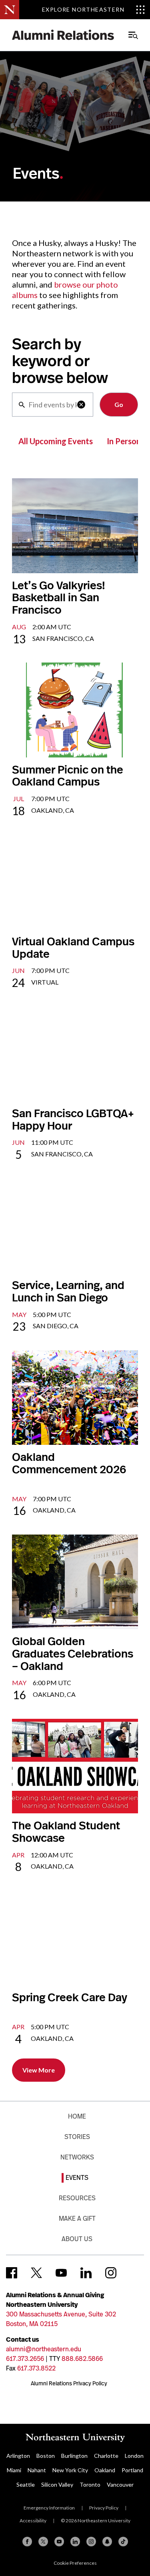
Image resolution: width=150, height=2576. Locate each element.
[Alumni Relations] (63, 35)
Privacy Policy (104, 2508)
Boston (46, 2456)
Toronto (90, 2484)
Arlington (18, 2456)
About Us (77, 2239)
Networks (77, 2157)
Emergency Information (49, 2508)
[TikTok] (123, 2542)
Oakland (105, 2470)
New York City (70, 2470)
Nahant (37, 2470)
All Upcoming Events (56, 441)
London (134, 2456)
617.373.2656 (25, 2359)
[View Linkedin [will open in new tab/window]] (86, 2273)
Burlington (74, 2456)
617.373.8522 (36, 2368)
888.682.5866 (82, 2359)
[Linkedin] (75, 2542)
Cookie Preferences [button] (75, 2563)
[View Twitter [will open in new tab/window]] (36, 2273)
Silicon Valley (57, 2484)
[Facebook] (27, 2542)
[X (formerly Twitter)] (43, 2542)
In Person (124, 441)
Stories (77, 2137)
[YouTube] (59, 2542)
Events (77, 2178)
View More (39, 2070)
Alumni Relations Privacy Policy (69, 2383)
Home (77, 2116)
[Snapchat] (107, 2542)
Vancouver (120, 2484)
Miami (14, 2470)
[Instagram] (91, 2542)
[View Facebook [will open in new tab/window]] (12, 2273)
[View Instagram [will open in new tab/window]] (111, 2273)
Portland (132, 2470)
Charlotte (106, 2456)
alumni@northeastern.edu (44, 2349)
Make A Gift (77, 2219)
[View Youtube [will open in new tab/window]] (61, 2273)
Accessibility (33, 2521)
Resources (77, 2198)
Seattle (26, 2484)
